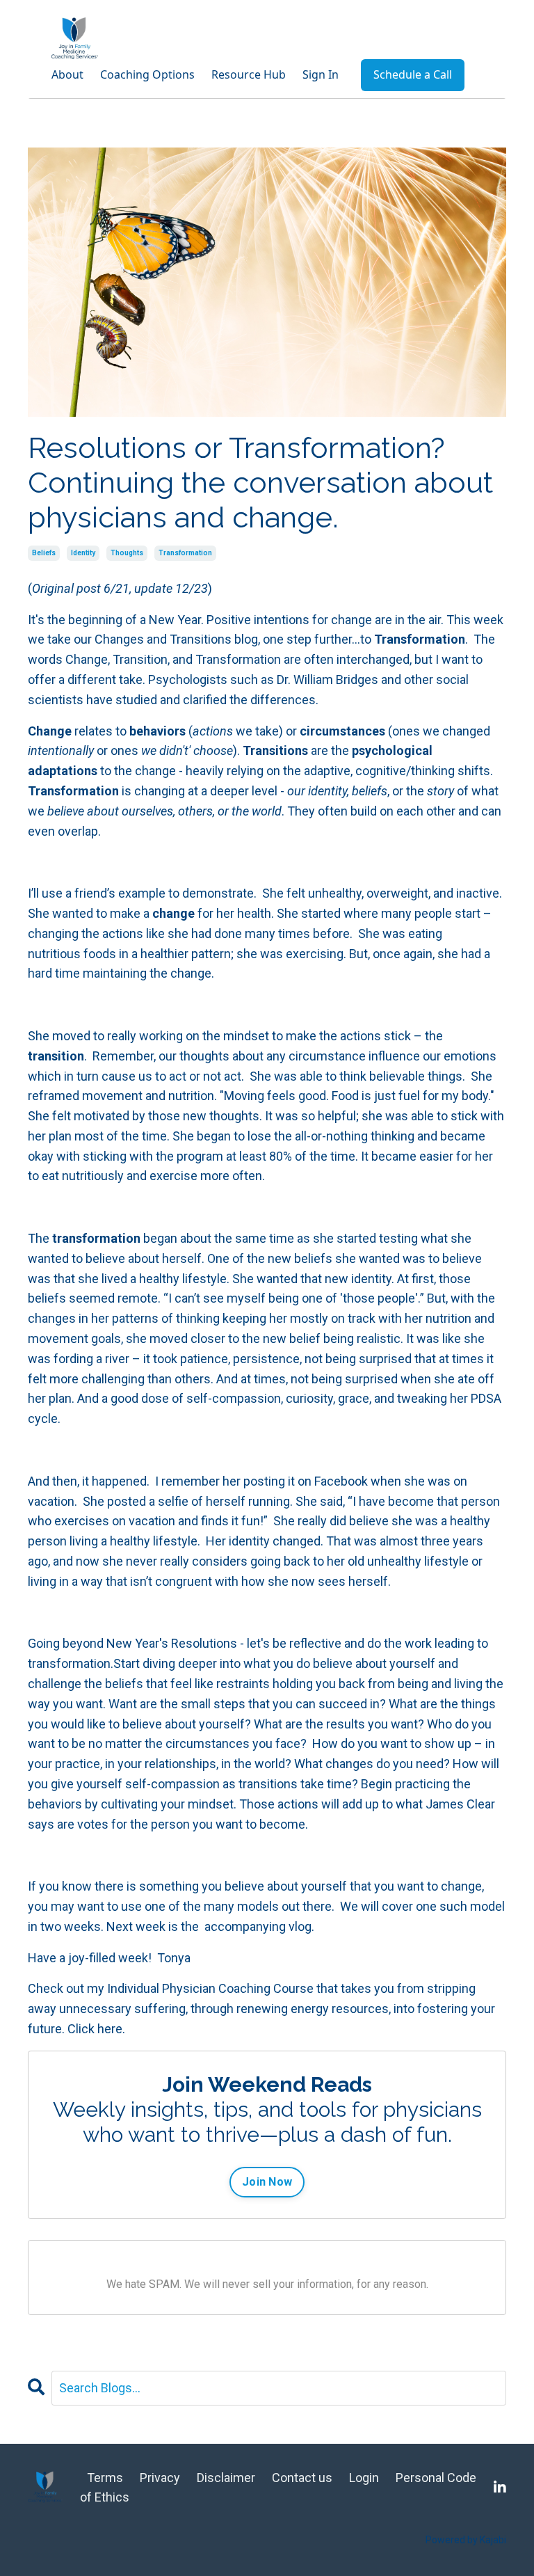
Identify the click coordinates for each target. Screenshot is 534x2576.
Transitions (201, 639)
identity (83, 553)
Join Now (267, 2182)
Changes (119, 639)
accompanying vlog (258, 1926)
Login (364, 2478)
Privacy (160, 2478)
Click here (95, 2029)
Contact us (304, 2478)
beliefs (44, 553)
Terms (105, 2478)
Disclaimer (226, 2478)
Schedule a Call (413, 74)
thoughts (127, 553)
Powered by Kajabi (466, 2540)
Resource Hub (249, 74)
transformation (185, 553)
